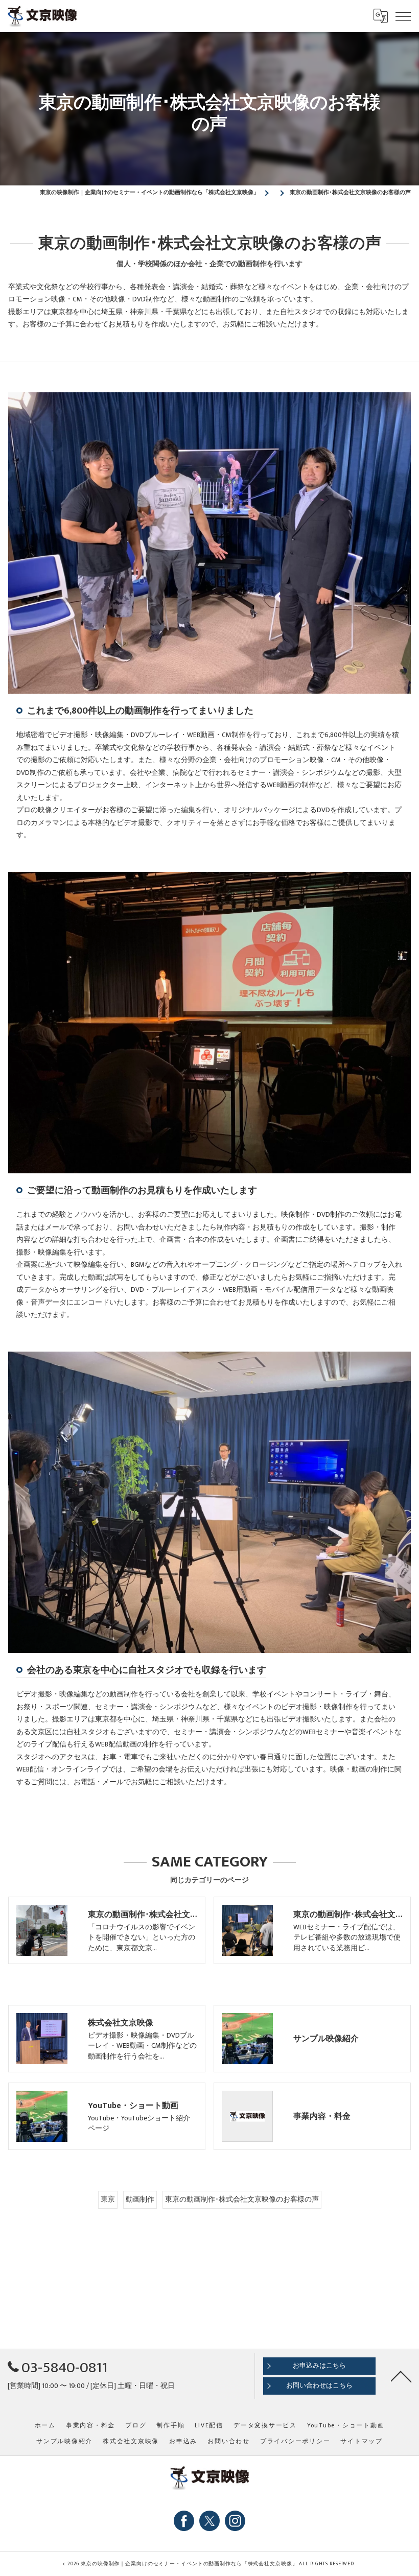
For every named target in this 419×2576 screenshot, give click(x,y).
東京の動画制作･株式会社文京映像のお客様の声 (242, 2200)
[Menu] (403, 16)
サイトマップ (362, 2441)
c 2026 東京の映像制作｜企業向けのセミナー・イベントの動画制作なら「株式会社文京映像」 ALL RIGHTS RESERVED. (209, 2564)
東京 (108, 2200)
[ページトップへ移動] (401, 2376)
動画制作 (140, 2200)
